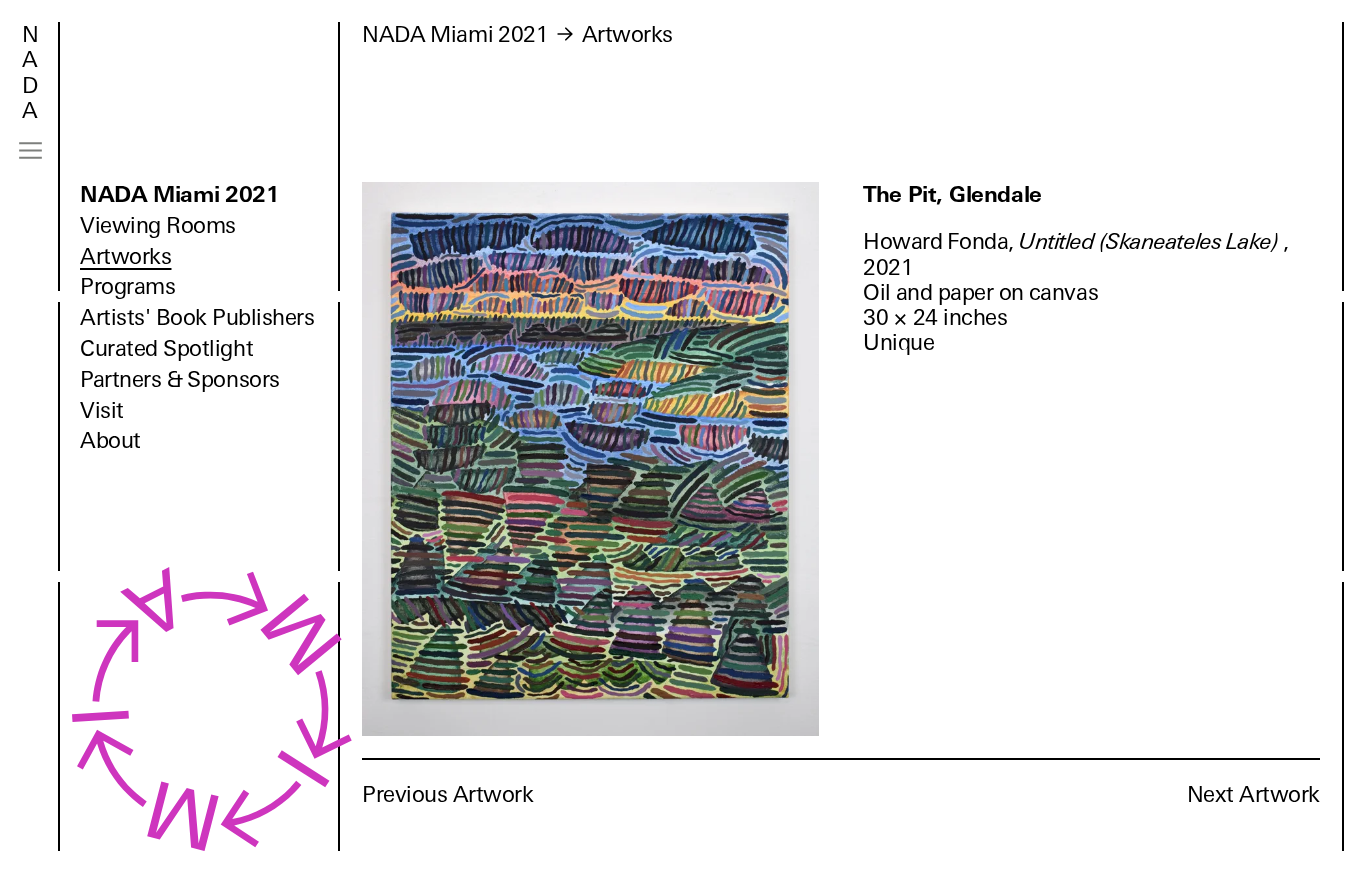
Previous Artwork (448, 794)
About (110, 440)
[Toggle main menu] (30, 150)
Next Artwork (1253, 794)
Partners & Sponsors (180, 379)
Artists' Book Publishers (197, 317)
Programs (127, 286)
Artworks (125, 256)
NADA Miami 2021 (180, 194)
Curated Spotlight (166, 348)
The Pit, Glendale (952, 194)
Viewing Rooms (158, 225)
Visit (102, 410)
